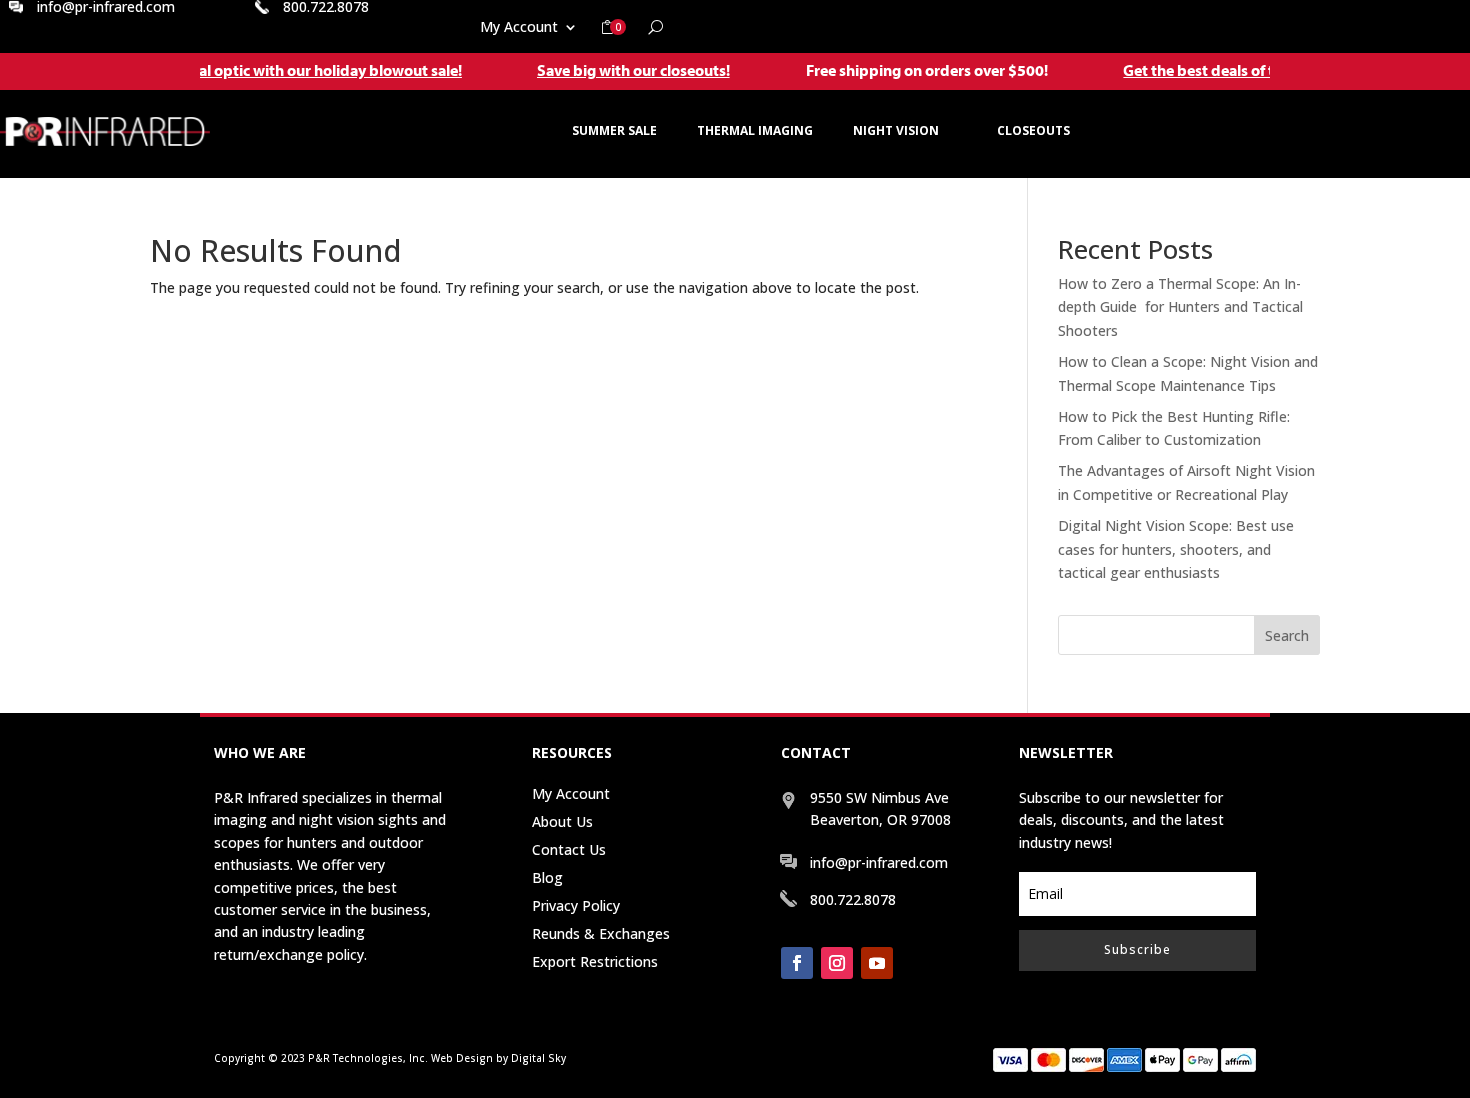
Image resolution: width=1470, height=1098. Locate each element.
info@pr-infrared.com (879, 862)
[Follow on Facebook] (797, 963)
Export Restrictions (595, 961)
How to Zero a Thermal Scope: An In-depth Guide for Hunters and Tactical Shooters (1180, 307)
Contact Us (569, 849)
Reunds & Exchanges (601, 933)
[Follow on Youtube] (877, 963)
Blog (547, 877)
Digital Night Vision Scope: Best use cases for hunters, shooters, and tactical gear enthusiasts (1176, 549)
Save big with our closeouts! (613, 70)
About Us (562, 821)
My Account (519, 28)
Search (1287, 635)
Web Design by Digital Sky (498, 1058)
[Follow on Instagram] (837, 963)
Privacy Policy (576, 905)
